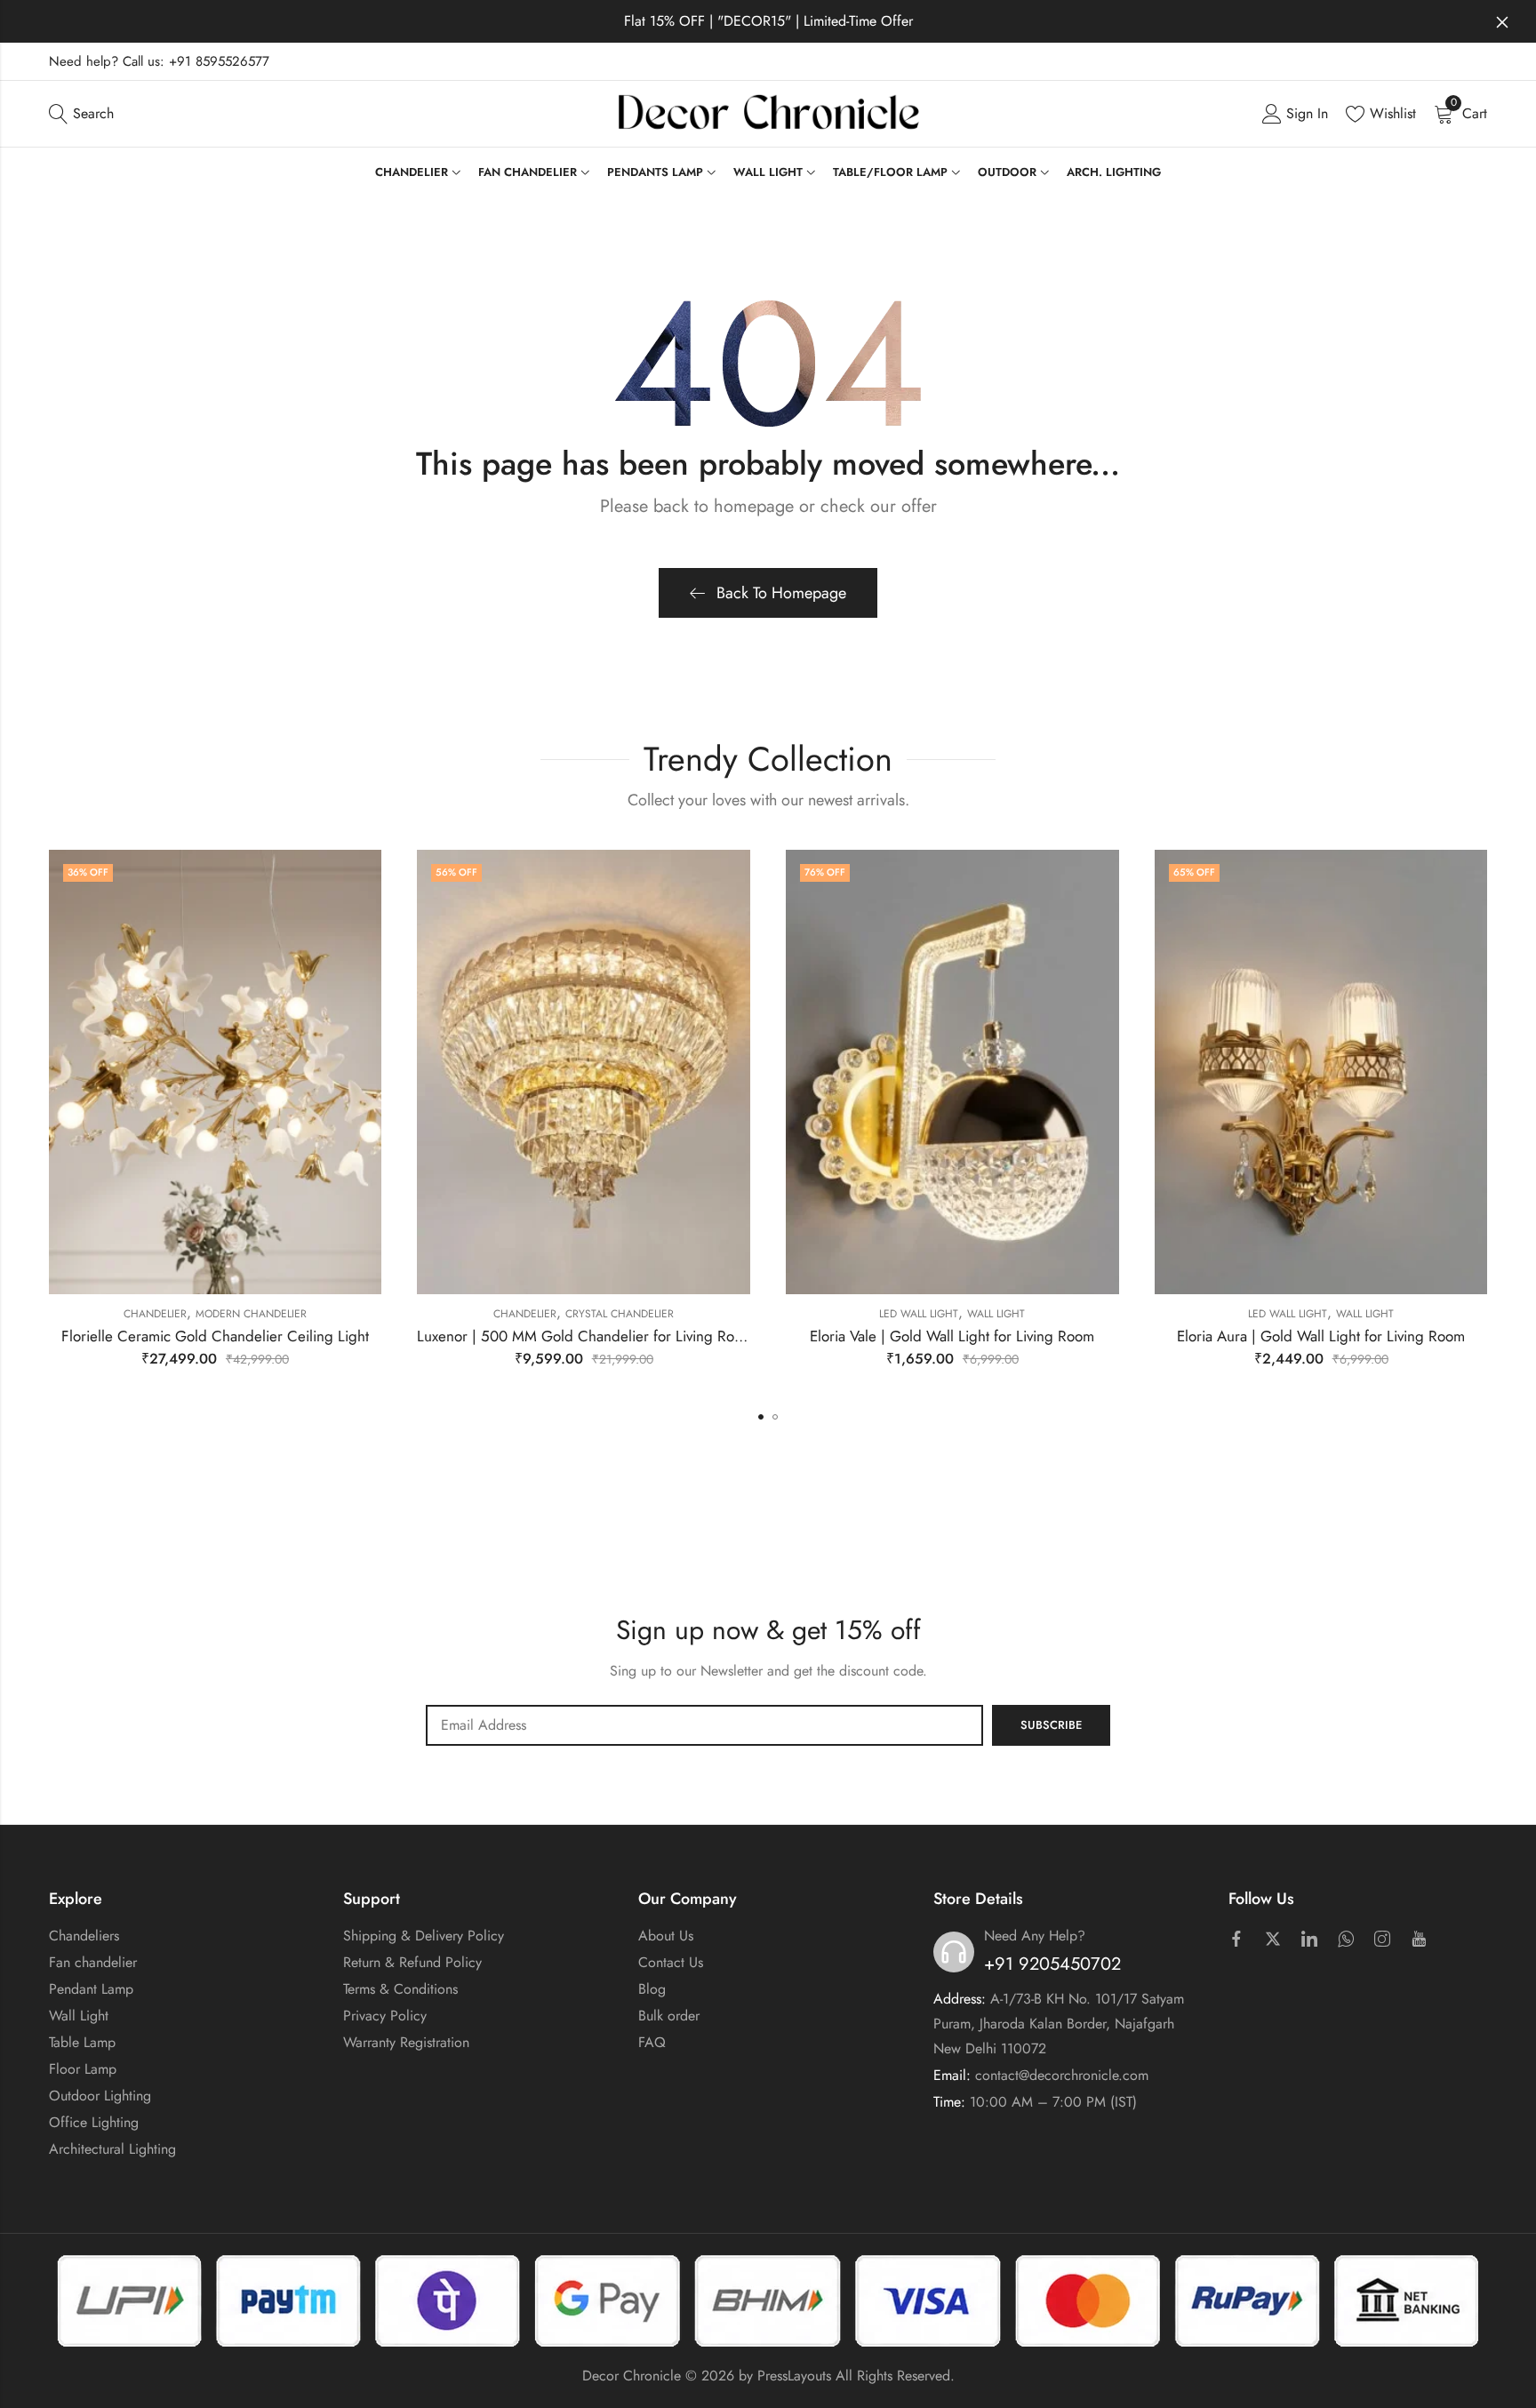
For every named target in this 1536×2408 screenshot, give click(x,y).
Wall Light (996, 1314)
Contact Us (671, 1962)
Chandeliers (84, 1936)
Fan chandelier (93, 1962)
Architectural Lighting (112, 2149)
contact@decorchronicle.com (1062, 2075)
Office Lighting (94, 2122)
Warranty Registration (406, 2042)
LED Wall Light (919, 1314)
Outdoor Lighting (100, 2096)
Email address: (704, 1725)
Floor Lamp (83, 2069)
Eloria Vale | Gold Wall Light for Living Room (952, 1336)
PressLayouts (794, 2376)
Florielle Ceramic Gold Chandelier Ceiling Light (215, 1336)
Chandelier (155, 1314)
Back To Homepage (781, 593)
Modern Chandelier (251, 1314)
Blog (652, 1989)
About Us (666, 1936)
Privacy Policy (385, 2016)
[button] (761, 1417)
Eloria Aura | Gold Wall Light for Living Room (1321, 1336)
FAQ (652, 2042)
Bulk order (669, 2016)
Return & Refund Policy (412, 1962)
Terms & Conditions (400, 1989)
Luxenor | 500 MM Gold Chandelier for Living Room (585, 1336)
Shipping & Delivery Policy (424, 1936)
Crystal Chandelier (620, 1314)
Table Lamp (82, 2042)
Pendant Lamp (91, 1989)
